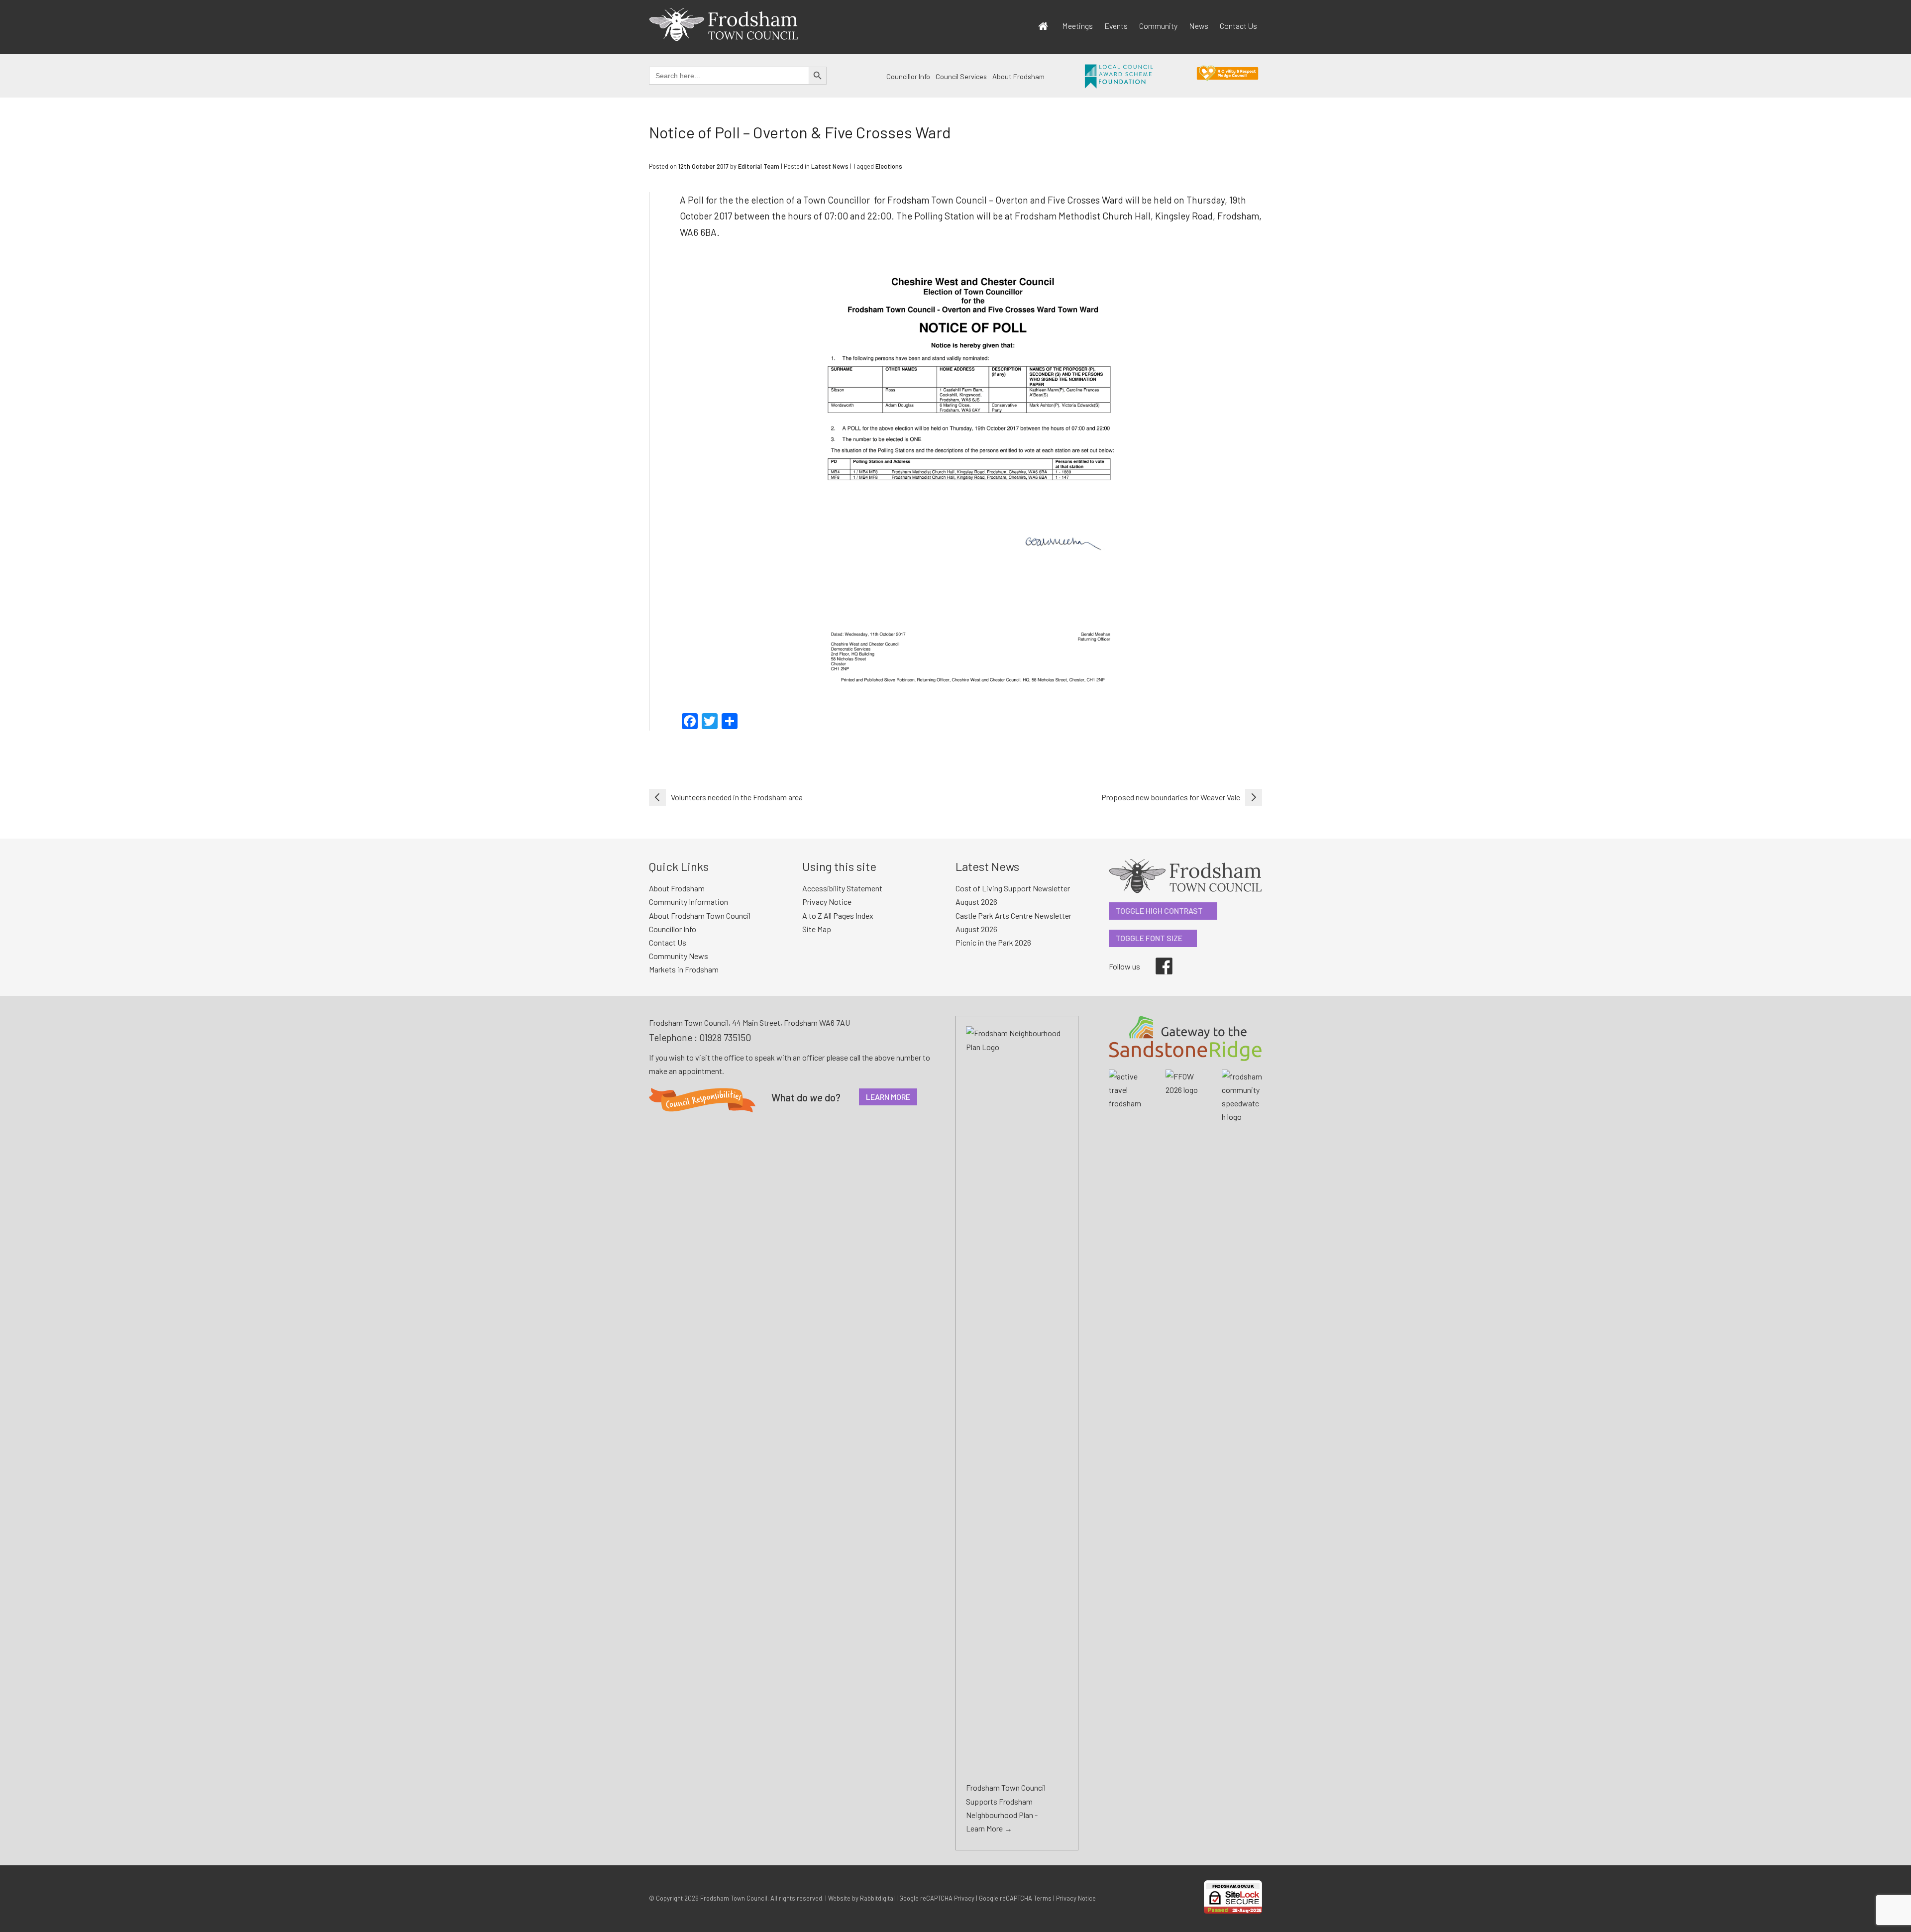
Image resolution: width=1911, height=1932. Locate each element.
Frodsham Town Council (734, 1898)
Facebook (1157, 958)
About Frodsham (1018, 76)
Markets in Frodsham (684, 969)
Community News (679, 956)
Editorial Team (759, 166)
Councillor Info (908, 76)
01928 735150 (725, 1037)
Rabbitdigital (877, 1898)
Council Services (961, 76)
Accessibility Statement (842, 888)
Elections (889, 166)
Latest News (830, 166)
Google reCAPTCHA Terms (1015, 1898)
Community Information (689, 902)
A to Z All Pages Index (838, 915)
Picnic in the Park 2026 (993, 942)
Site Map (817, 929)
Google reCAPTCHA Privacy (937, 1898)
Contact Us (1238, 26)
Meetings (1077, 26)
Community (1158, 26)
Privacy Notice (827, 902)
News (1199, 26)
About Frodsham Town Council (700, 915)
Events (1116, 26)
